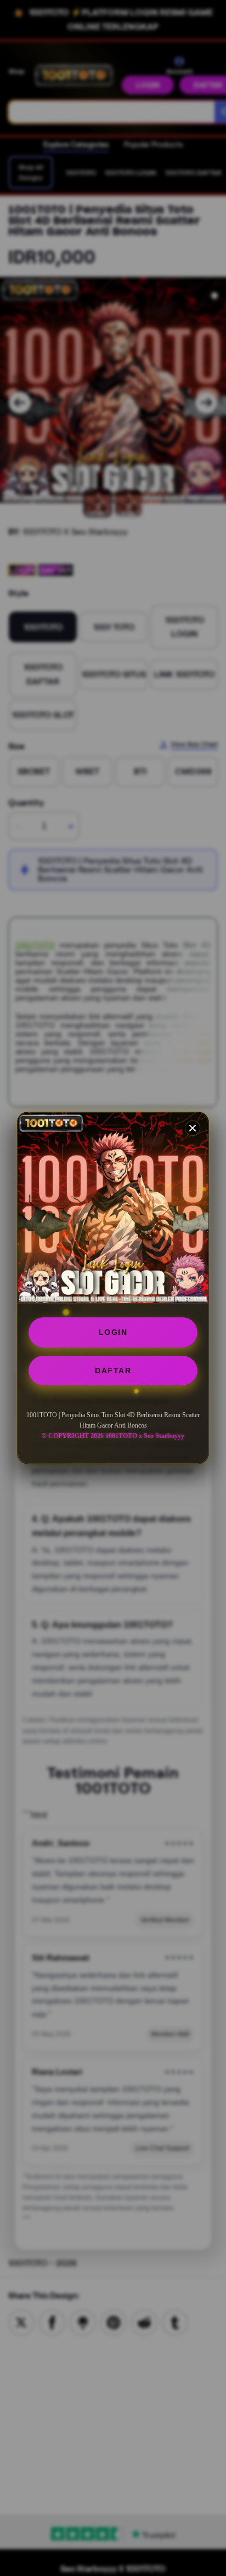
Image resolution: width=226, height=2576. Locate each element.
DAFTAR (113, 1371)
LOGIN (113, 1332)
